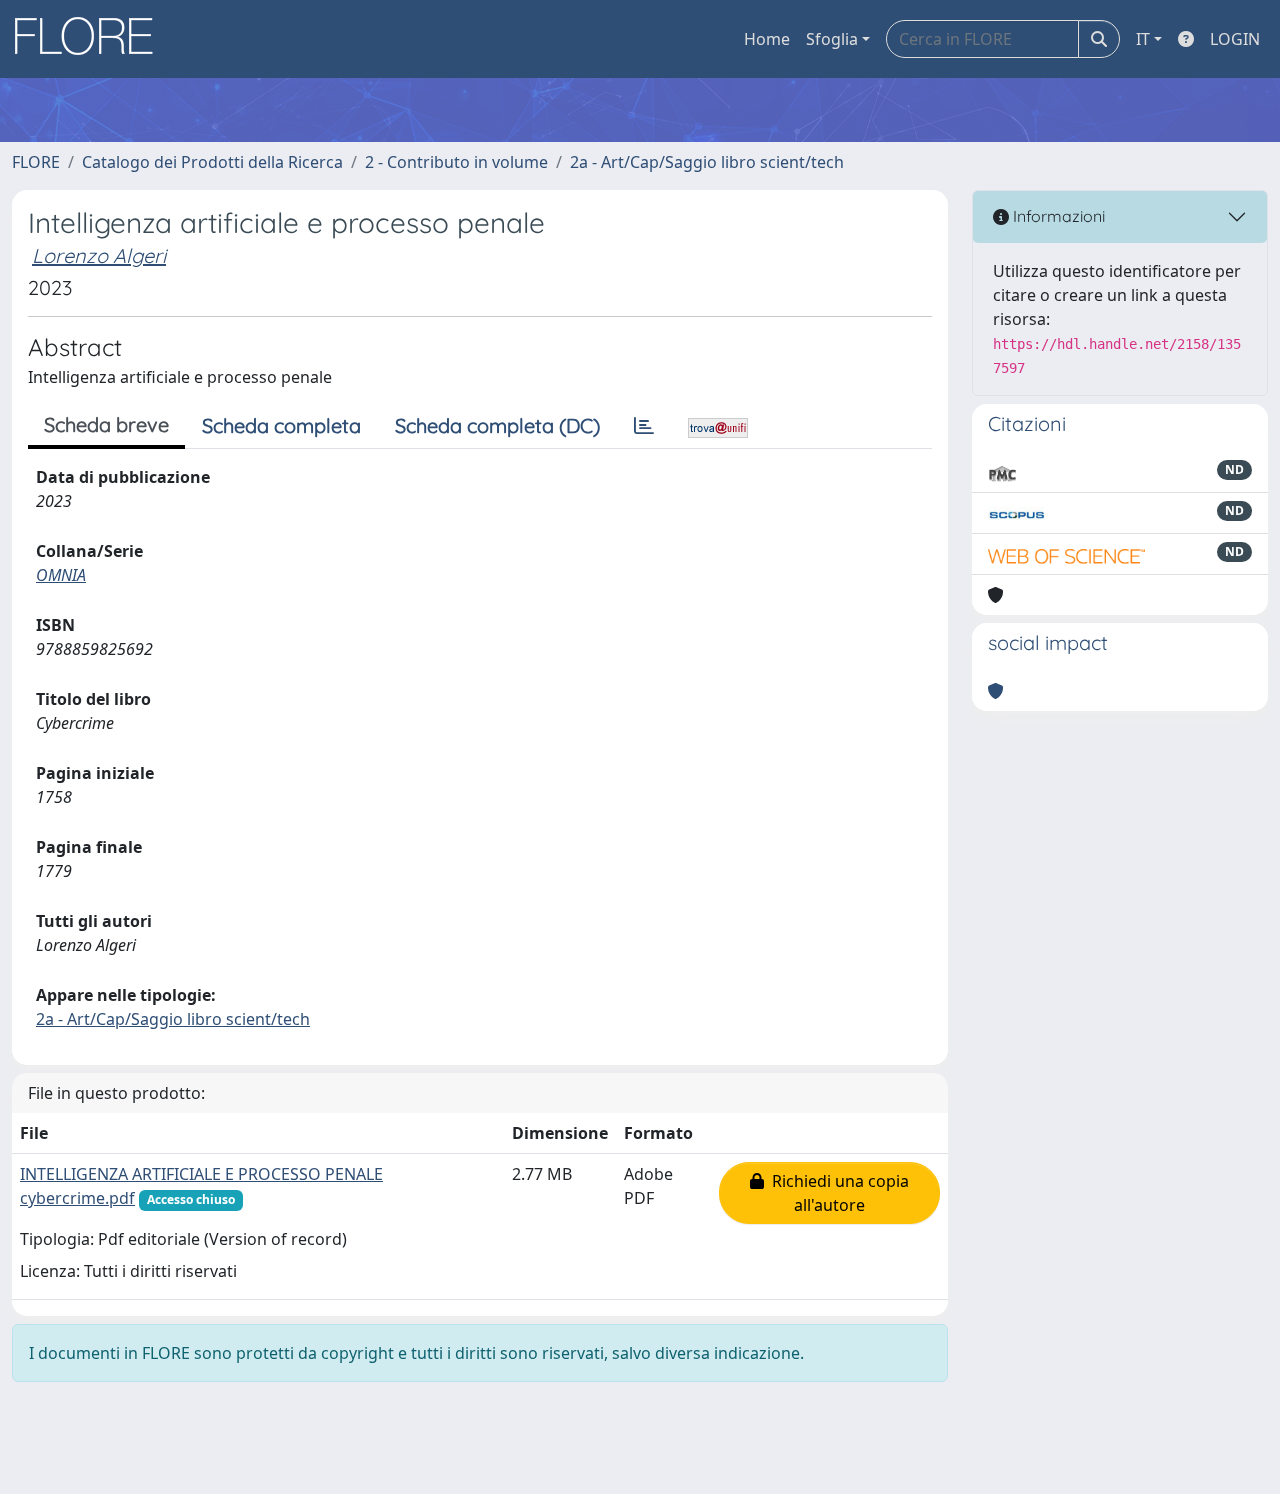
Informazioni (1057, 216)
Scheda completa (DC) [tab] (497, 425)
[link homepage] (91, 39)
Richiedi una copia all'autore (836, 1193)
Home (767, 39)
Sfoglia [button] (832, 39)
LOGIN (1235, 39)
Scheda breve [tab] (106, 424)
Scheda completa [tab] (281, 425)
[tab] (644, 426)
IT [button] (1143, 39)
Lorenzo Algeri (99, 255)
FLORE (36, 162)
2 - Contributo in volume (456, 162)
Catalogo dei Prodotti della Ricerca (212, 162)
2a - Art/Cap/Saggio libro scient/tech (707, 162)
